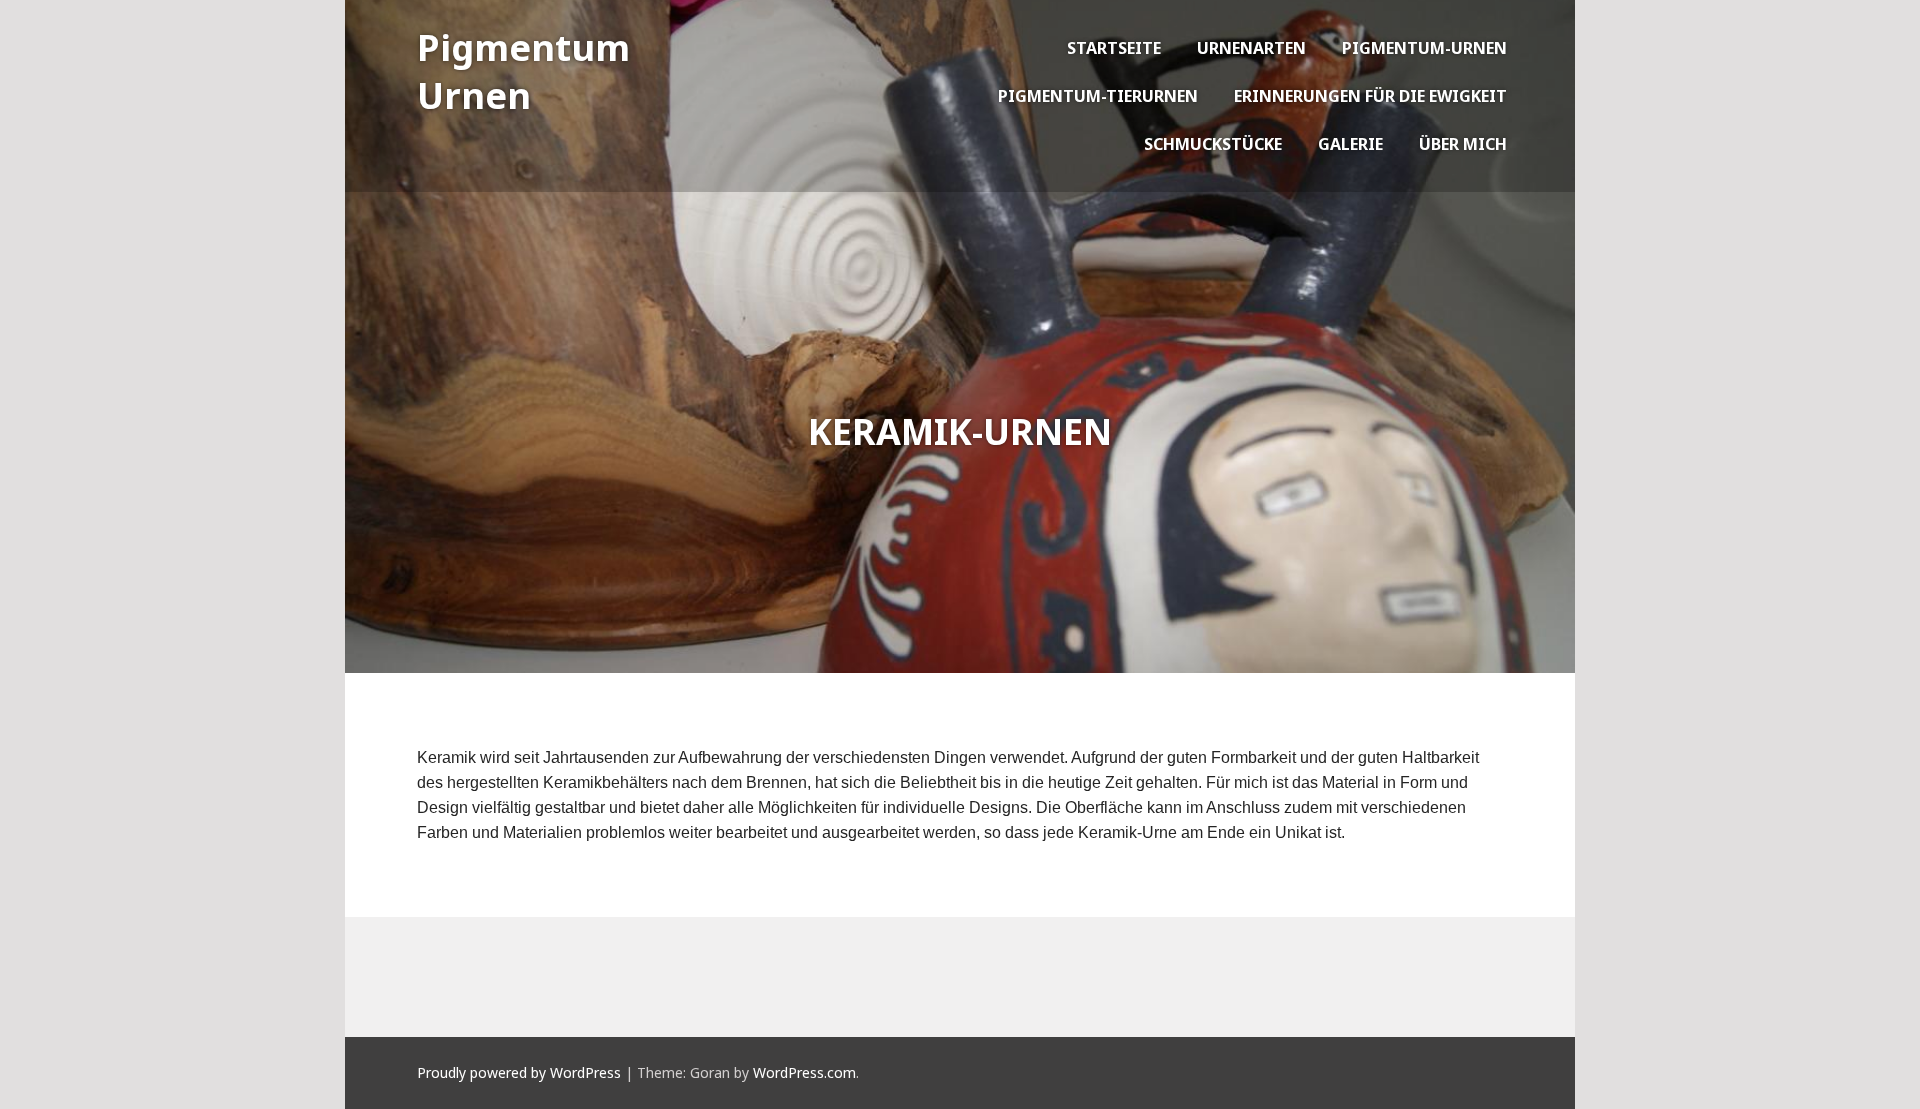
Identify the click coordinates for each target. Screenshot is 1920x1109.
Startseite (1114, 48)
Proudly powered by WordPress (519, 1072)
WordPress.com (804, 1072)
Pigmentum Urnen (523, 71)
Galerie (1350, 144)
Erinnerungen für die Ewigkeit (1370, 96)
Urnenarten (1251, 48)
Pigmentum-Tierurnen (1098, 96)
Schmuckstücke (1213, 144)
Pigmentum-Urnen (1424, 48)
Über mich (1463, 144)
